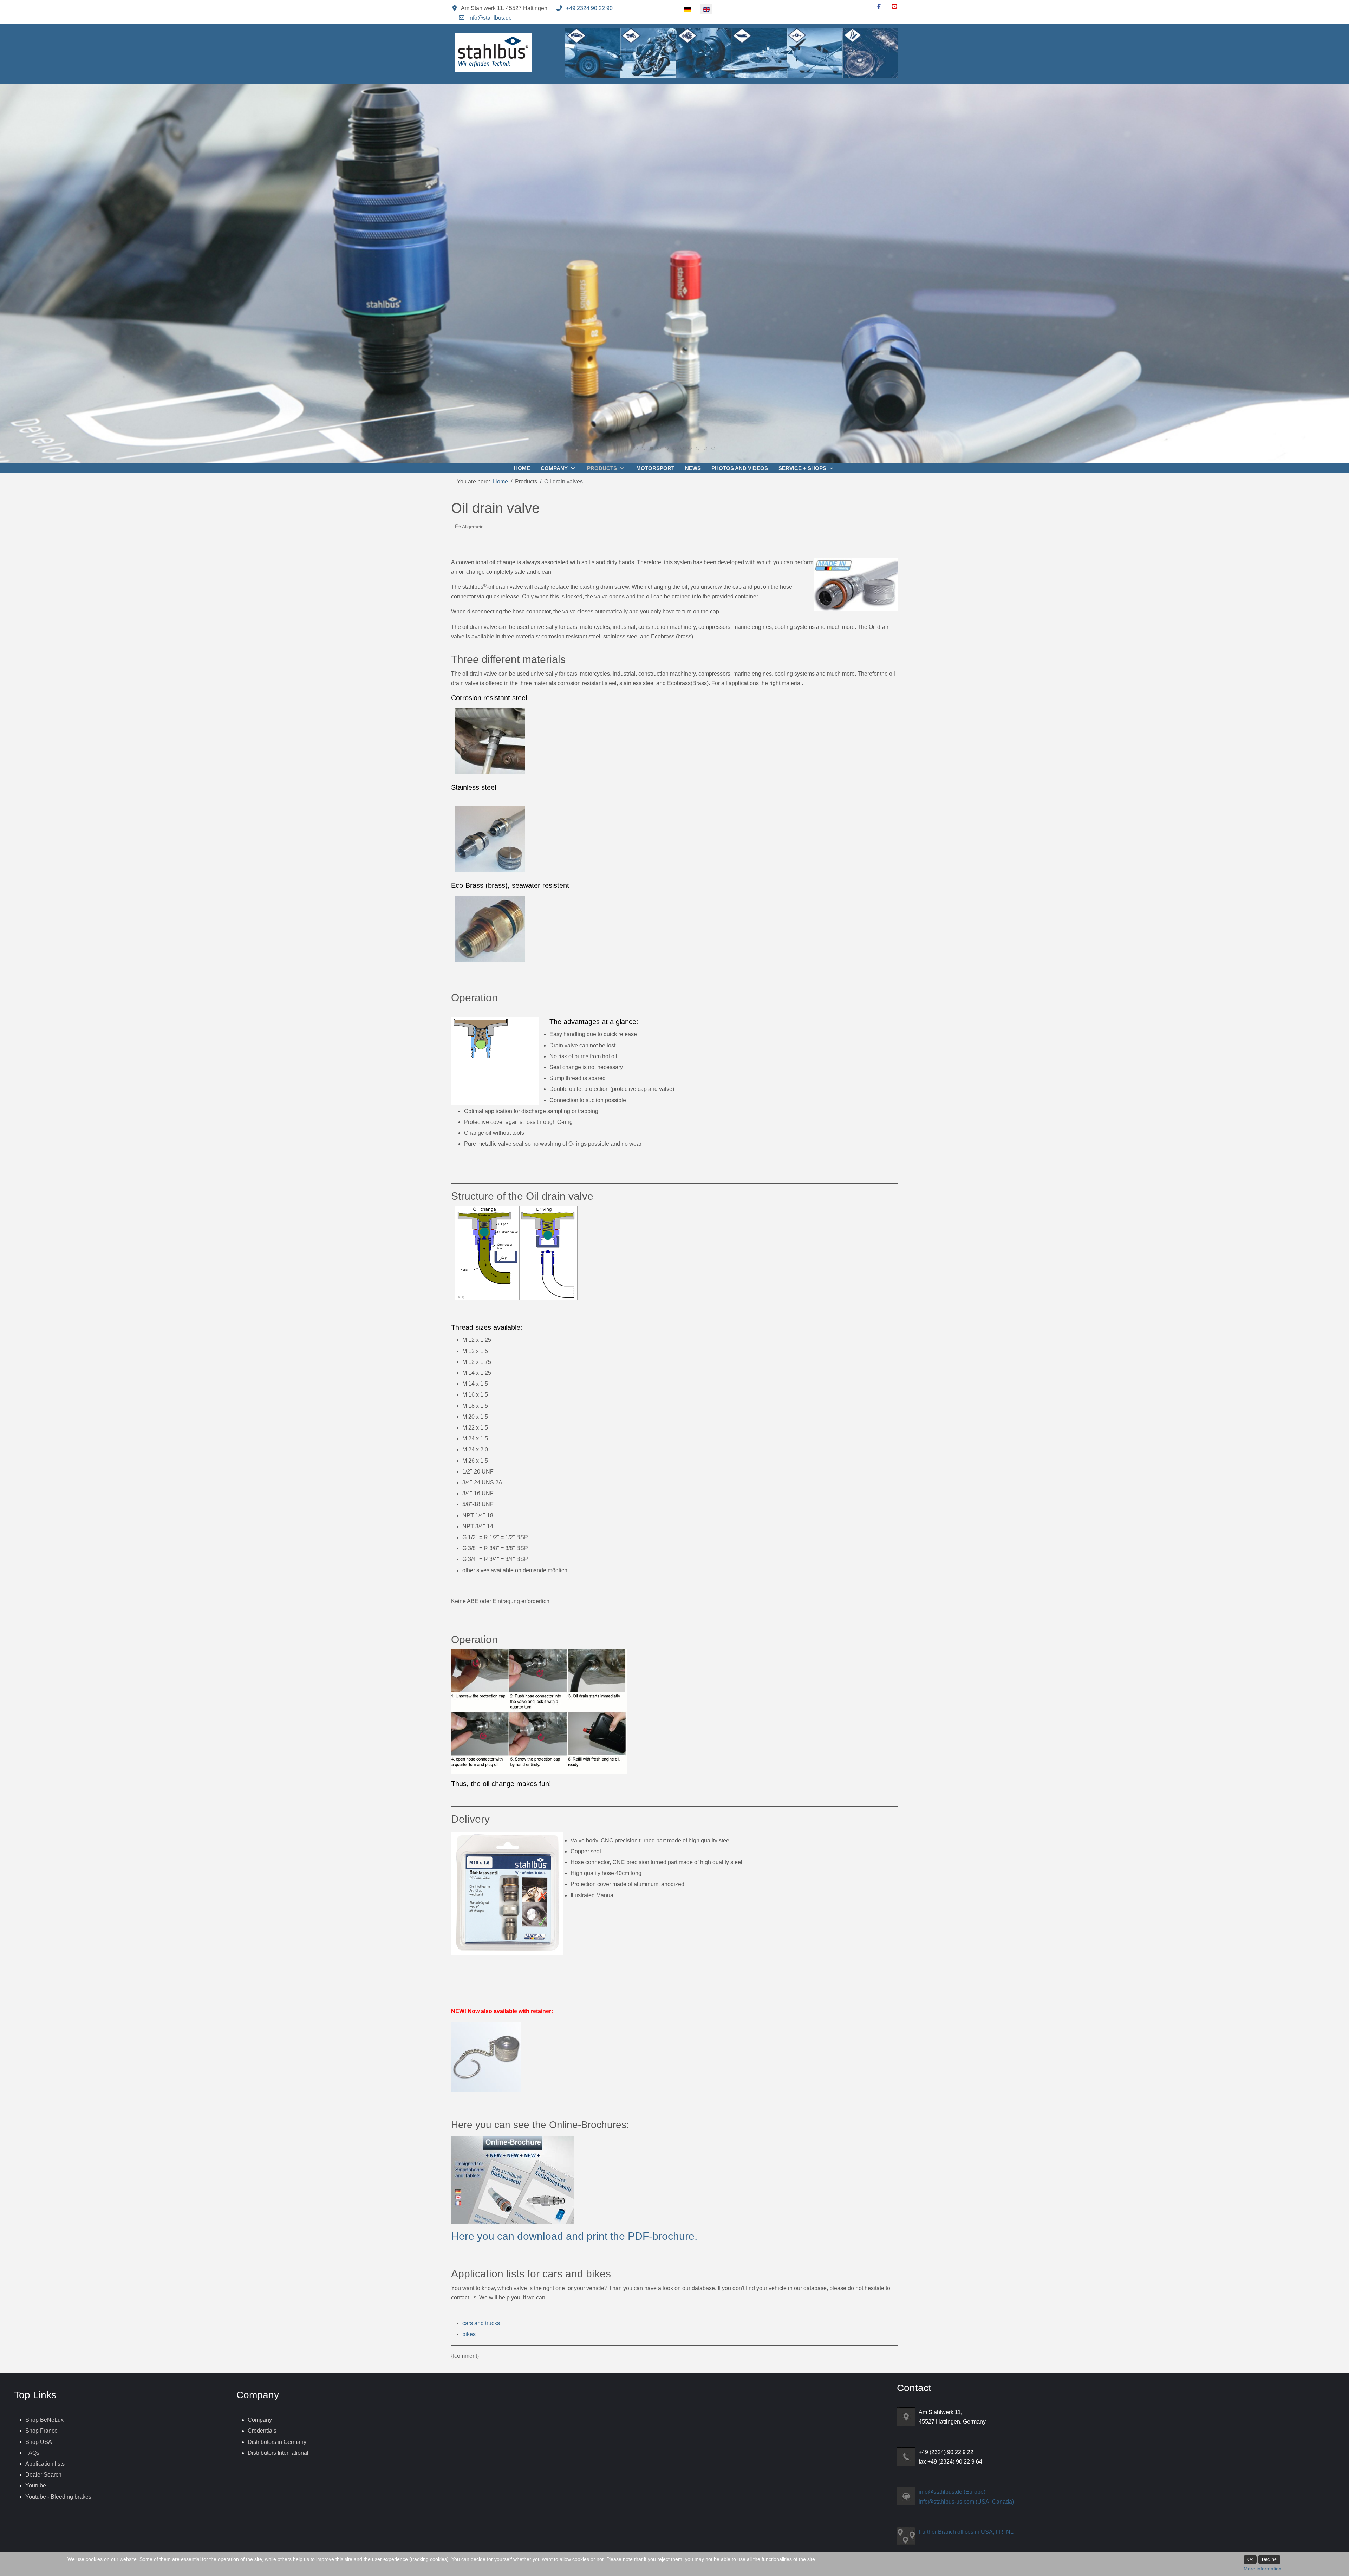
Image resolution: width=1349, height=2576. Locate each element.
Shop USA (39, 2442)
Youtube (36, 2486)
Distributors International (278, 2453)
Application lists (45, 2464)
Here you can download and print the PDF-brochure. (574, 2236)
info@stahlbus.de (490, 18)
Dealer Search (43, 2475)
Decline (1269, 2559)
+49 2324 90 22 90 (589, 8)
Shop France (41, 2431)
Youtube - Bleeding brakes (58, 2497)
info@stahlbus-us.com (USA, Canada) (966, 2502)
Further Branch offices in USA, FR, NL (966, 2532)
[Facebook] (879, 6)
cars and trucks (481, 2323)
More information (1263, 2569)
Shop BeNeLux (44, 2420)
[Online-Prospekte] (513, 2179)
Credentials (262, 2431)
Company (260, 2420)
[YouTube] (894, 6)
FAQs (32, 2453)
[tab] (636, 448)
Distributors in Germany (277, 2442)
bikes (469, 2334)
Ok (1250, 2559)
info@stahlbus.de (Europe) (952, 2492)
